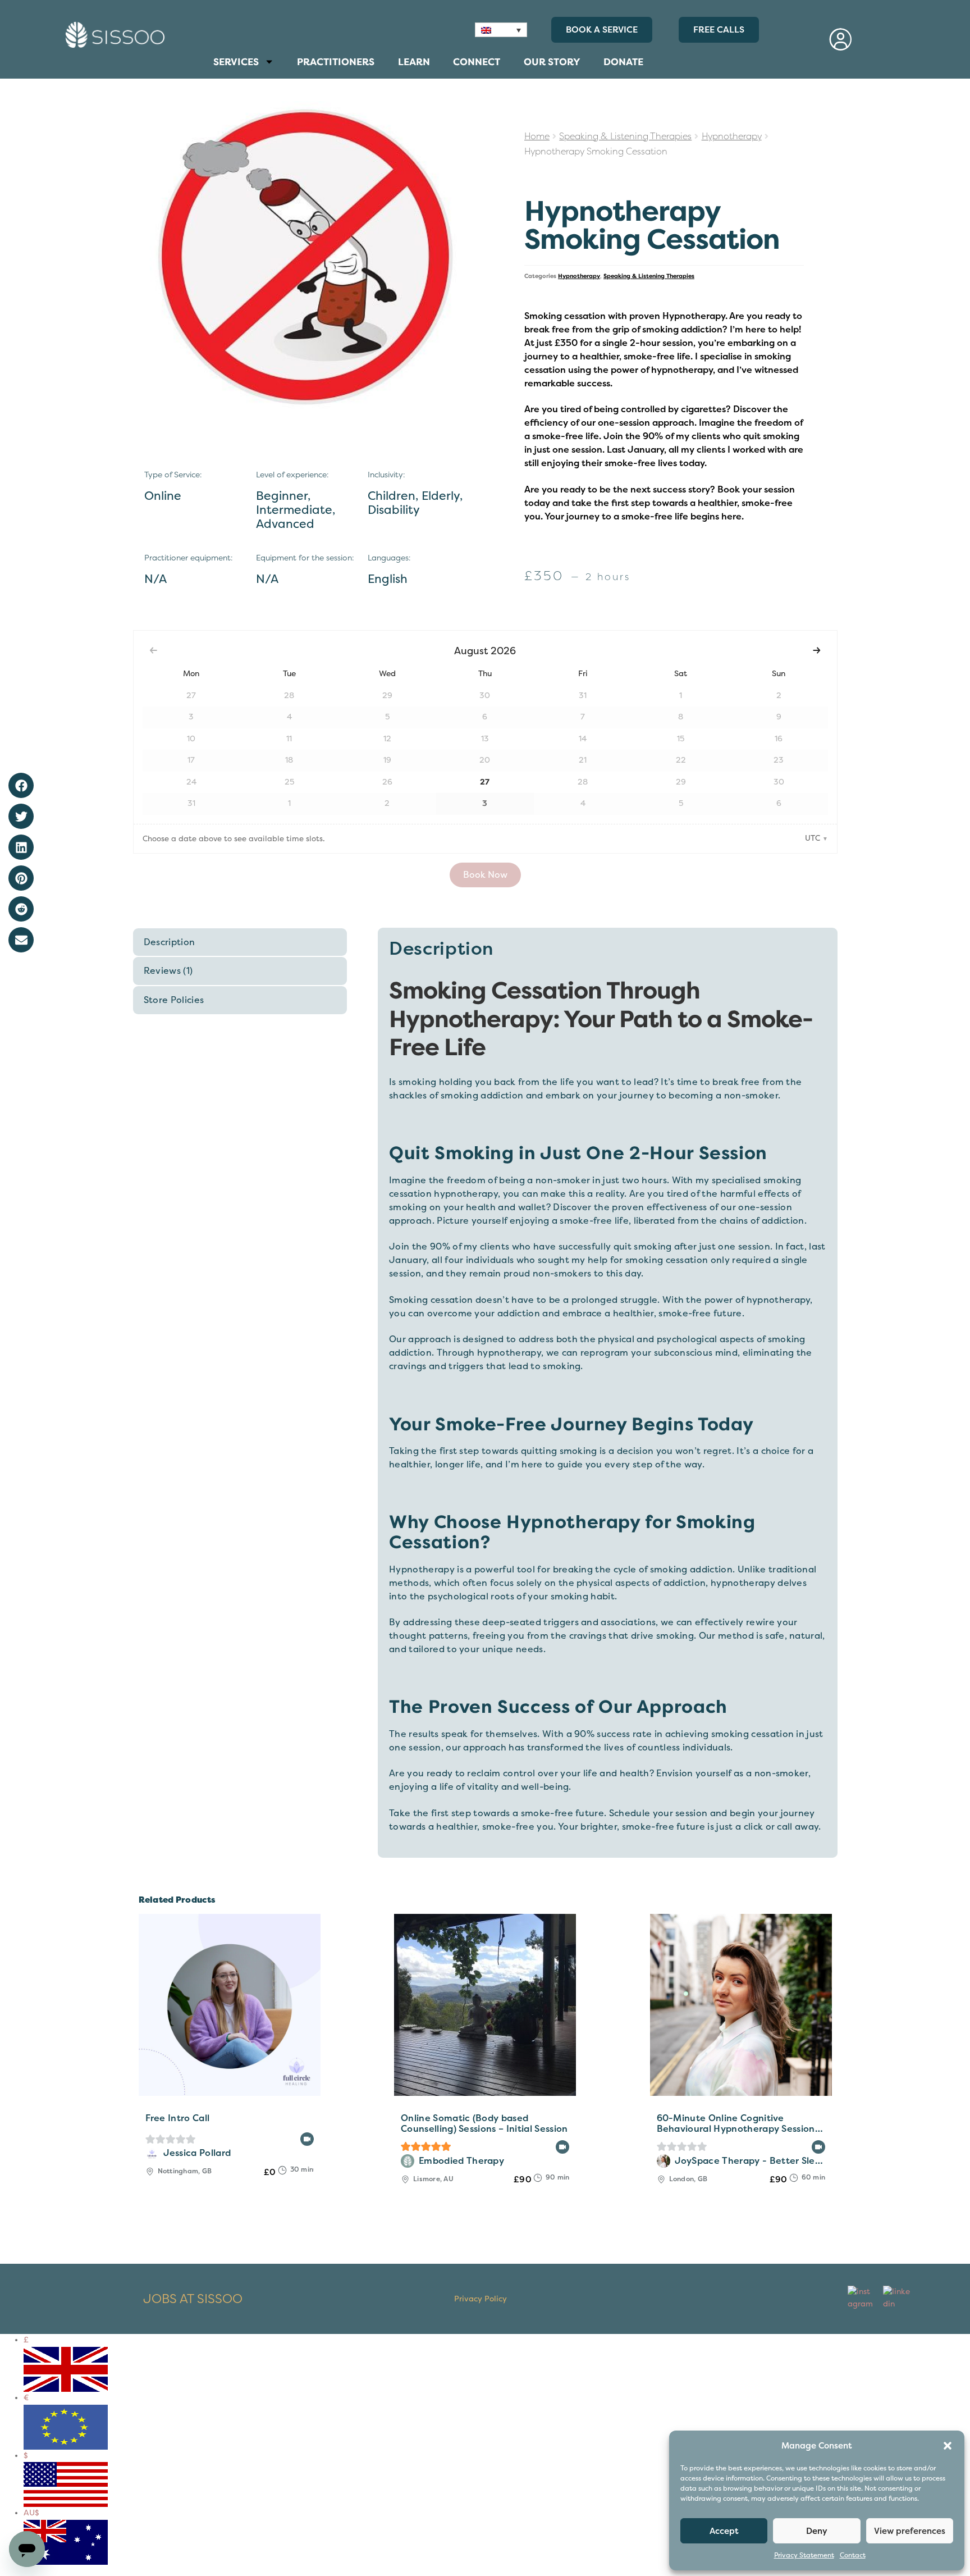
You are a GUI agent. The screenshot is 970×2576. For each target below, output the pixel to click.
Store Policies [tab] (174, 1000)
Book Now (485, 875)
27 (485, 782)
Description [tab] (170, 942)
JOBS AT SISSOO (193, 2299)
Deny (817, 2531)
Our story (552, 62)
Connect (480, 65)
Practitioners (336, 65)
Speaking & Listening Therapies (625, 136)
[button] (948, 2446)
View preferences (910, 2531)
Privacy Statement (804, 2556)
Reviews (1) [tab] (168, 971)
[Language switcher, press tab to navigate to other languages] (501, 30)
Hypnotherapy (732, 136)
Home (537, 136)
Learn (420, 65)
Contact (853, 2556)
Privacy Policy (481, 2299)
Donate (623, 62)
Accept (724, 2531)
